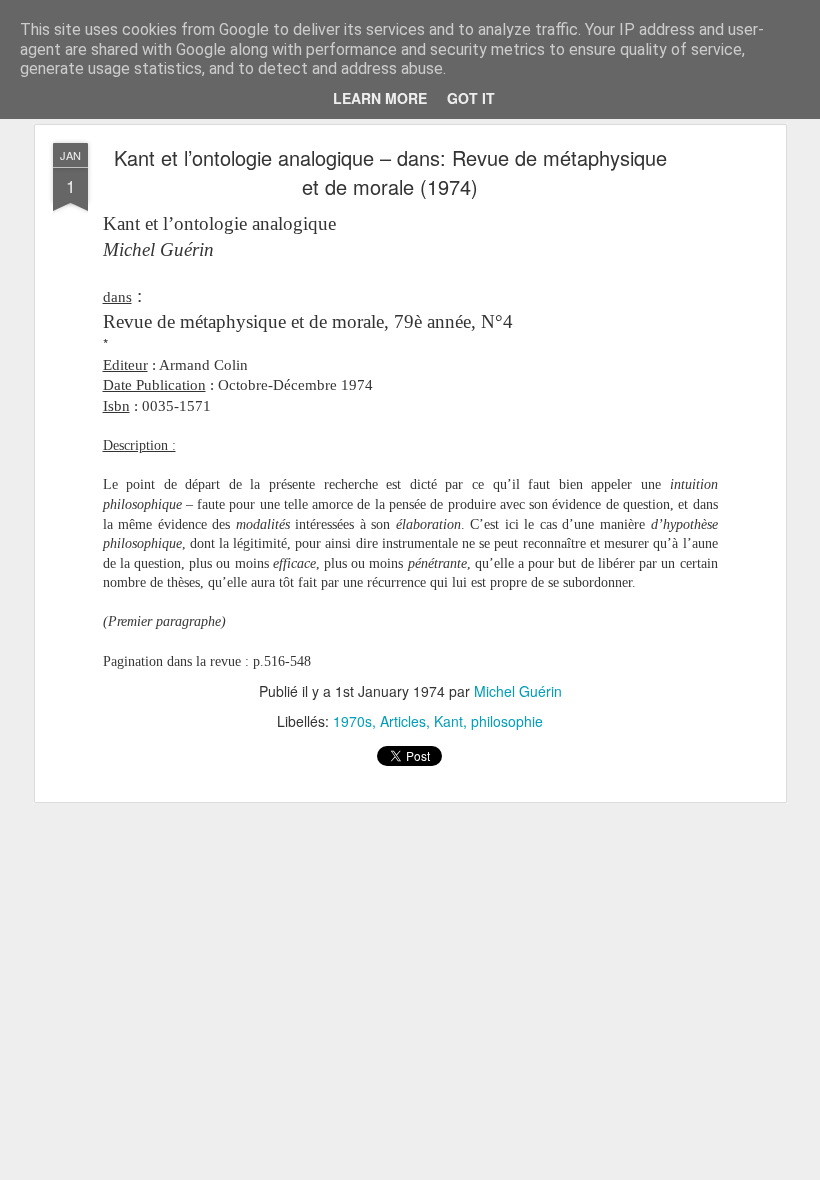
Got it (471, 98)
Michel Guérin (518, 691)
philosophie (507, 721)
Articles (403, 721)
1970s (352, 721)
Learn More (380, 98)
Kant (448, 721)
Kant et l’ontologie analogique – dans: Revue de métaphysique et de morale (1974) (390, 172)
